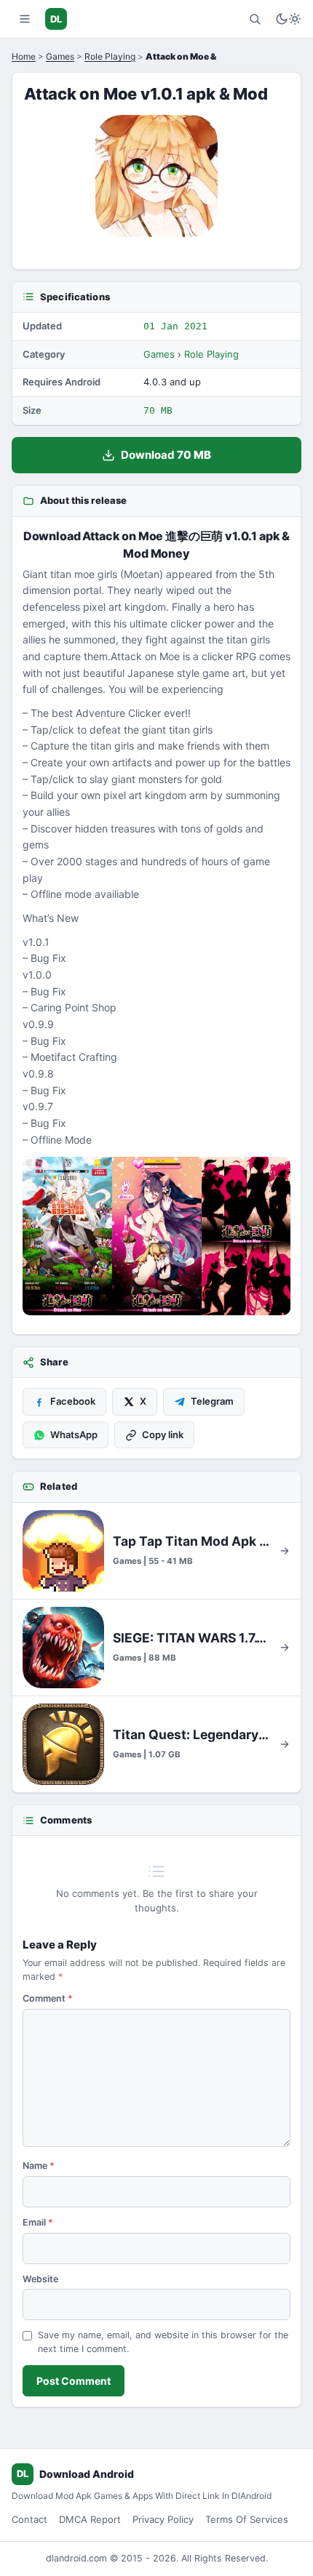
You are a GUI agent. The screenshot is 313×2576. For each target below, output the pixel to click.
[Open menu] (25, 19)
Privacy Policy (163, 2519)
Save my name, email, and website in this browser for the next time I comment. (163, 2342)
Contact (29, 2519)
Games (60, 56)
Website (40, 2279)
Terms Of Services (247, 2519)
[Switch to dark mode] (288, 19)
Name (39, 2166)
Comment (48, 1998)
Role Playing (110, 56)
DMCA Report (90, 2519)
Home (24, 56)
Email (38, 2222)
